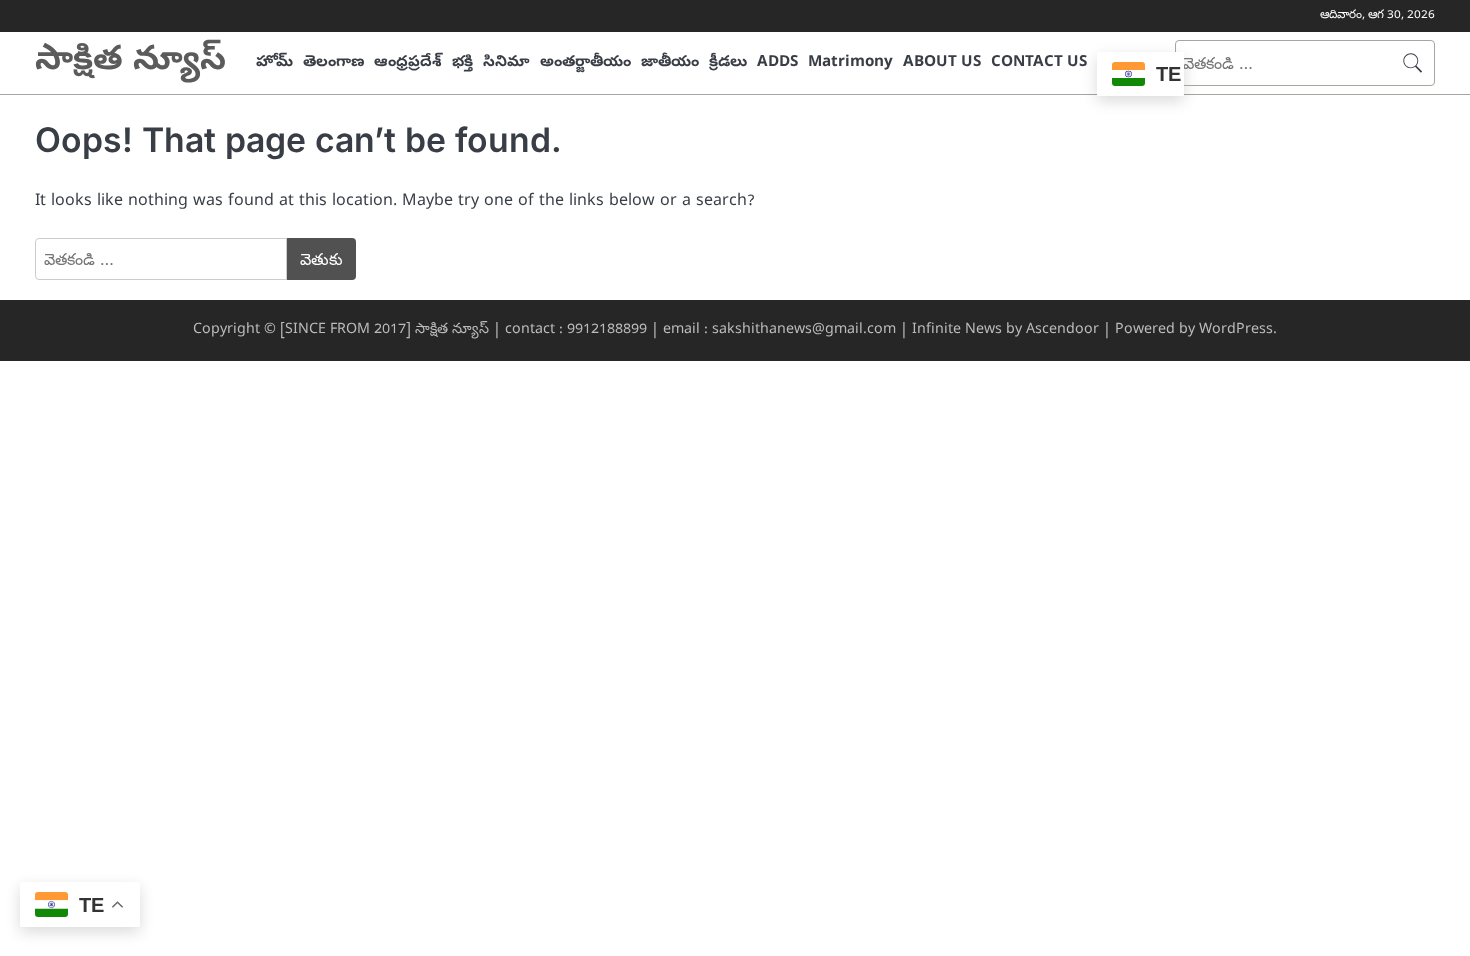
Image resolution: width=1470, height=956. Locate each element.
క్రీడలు (728, 63)
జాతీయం (670, 63)
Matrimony (850, 63)
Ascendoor (1062, 330)
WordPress (1236, 330)
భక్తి (462, 63)
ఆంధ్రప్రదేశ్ (408, 63)
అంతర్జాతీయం (585, 63)
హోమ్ (274, 63)
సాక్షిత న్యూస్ (130, 62)
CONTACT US (1039, 63)
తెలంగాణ (333, 63)
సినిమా (506, 63)
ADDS (777, 63)
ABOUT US (942, 63)
